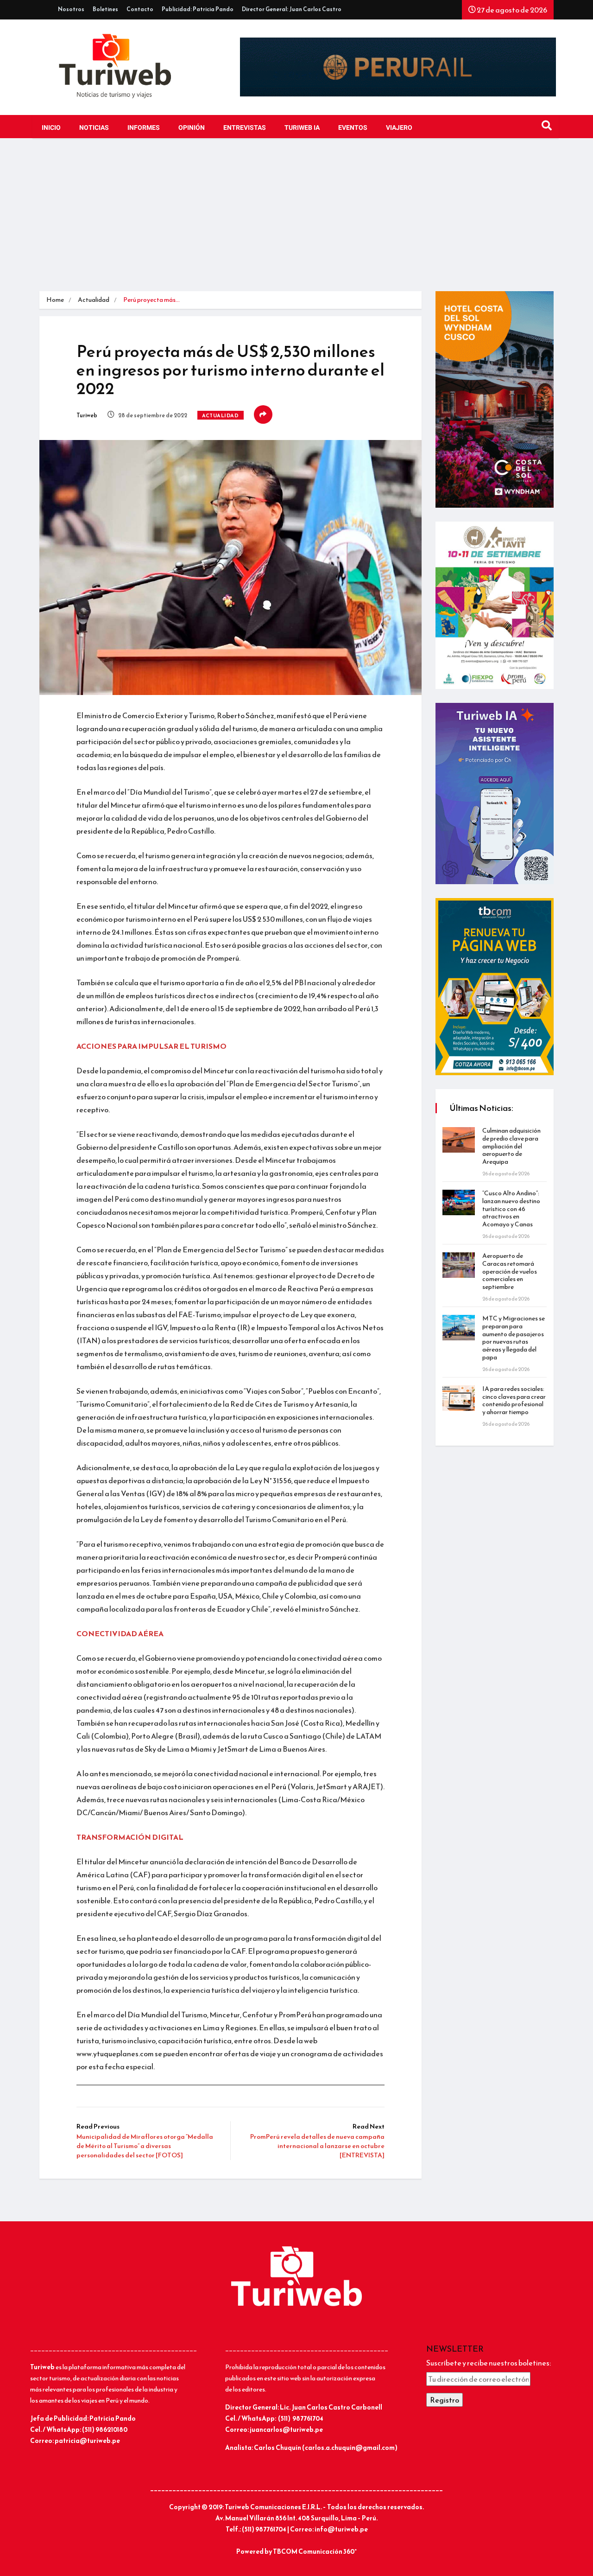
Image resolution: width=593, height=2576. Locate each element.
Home (55, 300)
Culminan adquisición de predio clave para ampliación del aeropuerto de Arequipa (511, 1146)
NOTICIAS (94, 128)
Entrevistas (245, 128)
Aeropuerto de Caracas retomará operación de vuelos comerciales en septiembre (510, 1271)
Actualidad (94, 300)
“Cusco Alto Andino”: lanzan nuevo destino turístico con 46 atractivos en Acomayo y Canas (511, 1209)
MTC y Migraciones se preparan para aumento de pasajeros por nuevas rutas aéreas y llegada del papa (514, 1338)
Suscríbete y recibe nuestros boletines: (489, 2363)
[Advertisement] (296, 222)
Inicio (51, 128)
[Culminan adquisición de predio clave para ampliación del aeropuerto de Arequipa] (459, 1140)
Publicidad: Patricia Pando (198, 9)
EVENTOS (353, 128)
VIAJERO (399, 128)
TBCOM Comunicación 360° (315, 2552)
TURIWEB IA (302, 128)
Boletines (105, 9)
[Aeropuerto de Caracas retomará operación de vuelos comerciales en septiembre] (459, 1265)
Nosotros (71, 9)
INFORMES (144, 128)
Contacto (140, 9)
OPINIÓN (192, 128)
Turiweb (87, 415)
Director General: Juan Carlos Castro (292, 9)
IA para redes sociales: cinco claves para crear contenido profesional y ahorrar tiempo (514, 1400)
